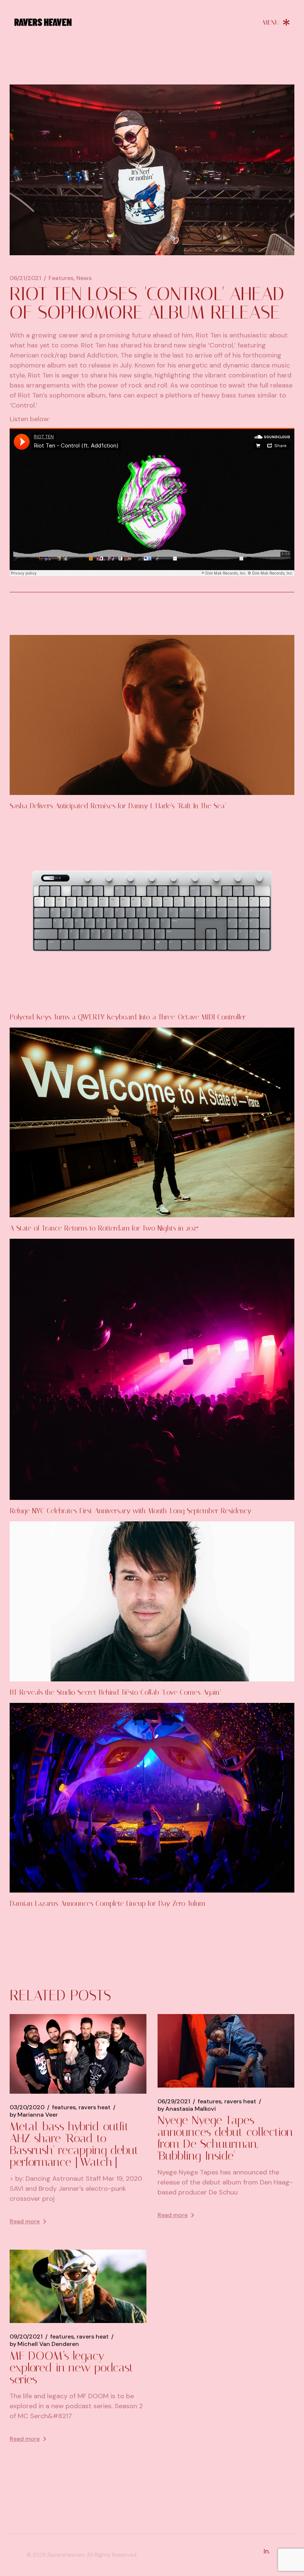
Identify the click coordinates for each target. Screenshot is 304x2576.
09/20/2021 (26, 2337)
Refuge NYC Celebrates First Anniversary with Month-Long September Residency (130, 1511)
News (84, 278)
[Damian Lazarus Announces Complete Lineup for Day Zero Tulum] (152, 1798)
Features (61, 278)
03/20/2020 (27, 2107)
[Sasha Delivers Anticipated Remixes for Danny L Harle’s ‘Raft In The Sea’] (152, 715)
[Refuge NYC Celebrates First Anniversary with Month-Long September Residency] (152, 1369)
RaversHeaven (66, 2555)
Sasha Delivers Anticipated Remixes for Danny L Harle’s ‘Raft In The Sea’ (118, 806)
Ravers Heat (95, 2107)
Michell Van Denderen (44, 2344)
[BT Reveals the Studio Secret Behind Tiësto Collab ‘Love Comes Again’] (152, 1601)
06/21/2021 (25, 278)
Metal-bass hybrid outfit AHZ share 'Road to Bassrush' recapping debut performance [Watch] (74, 2144)
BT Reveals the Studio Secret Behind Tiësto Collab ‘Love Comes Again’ (115, 1692)
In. (267, 2551)
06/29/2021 (174, 2101)
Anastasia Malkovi (187, 2109)
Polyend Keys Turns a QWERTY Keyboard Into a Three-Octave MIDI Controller (128, 1017)
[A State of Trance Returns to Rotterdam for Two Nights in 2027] (152, 1122)
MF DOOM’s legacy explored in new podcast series (72, 2367)
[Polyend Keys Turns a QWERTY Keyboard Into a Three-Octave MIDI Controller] (152, 911)
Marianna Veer (34, 2115)
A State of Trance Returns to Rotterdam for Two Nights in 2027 (104, 1228)
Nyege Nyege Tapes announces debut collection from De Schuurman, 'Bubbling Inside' (225, 2138)
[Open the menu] (276, 22)
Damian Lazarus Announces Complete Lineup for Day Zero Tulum (108, 1903)
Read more (25, 2221)
